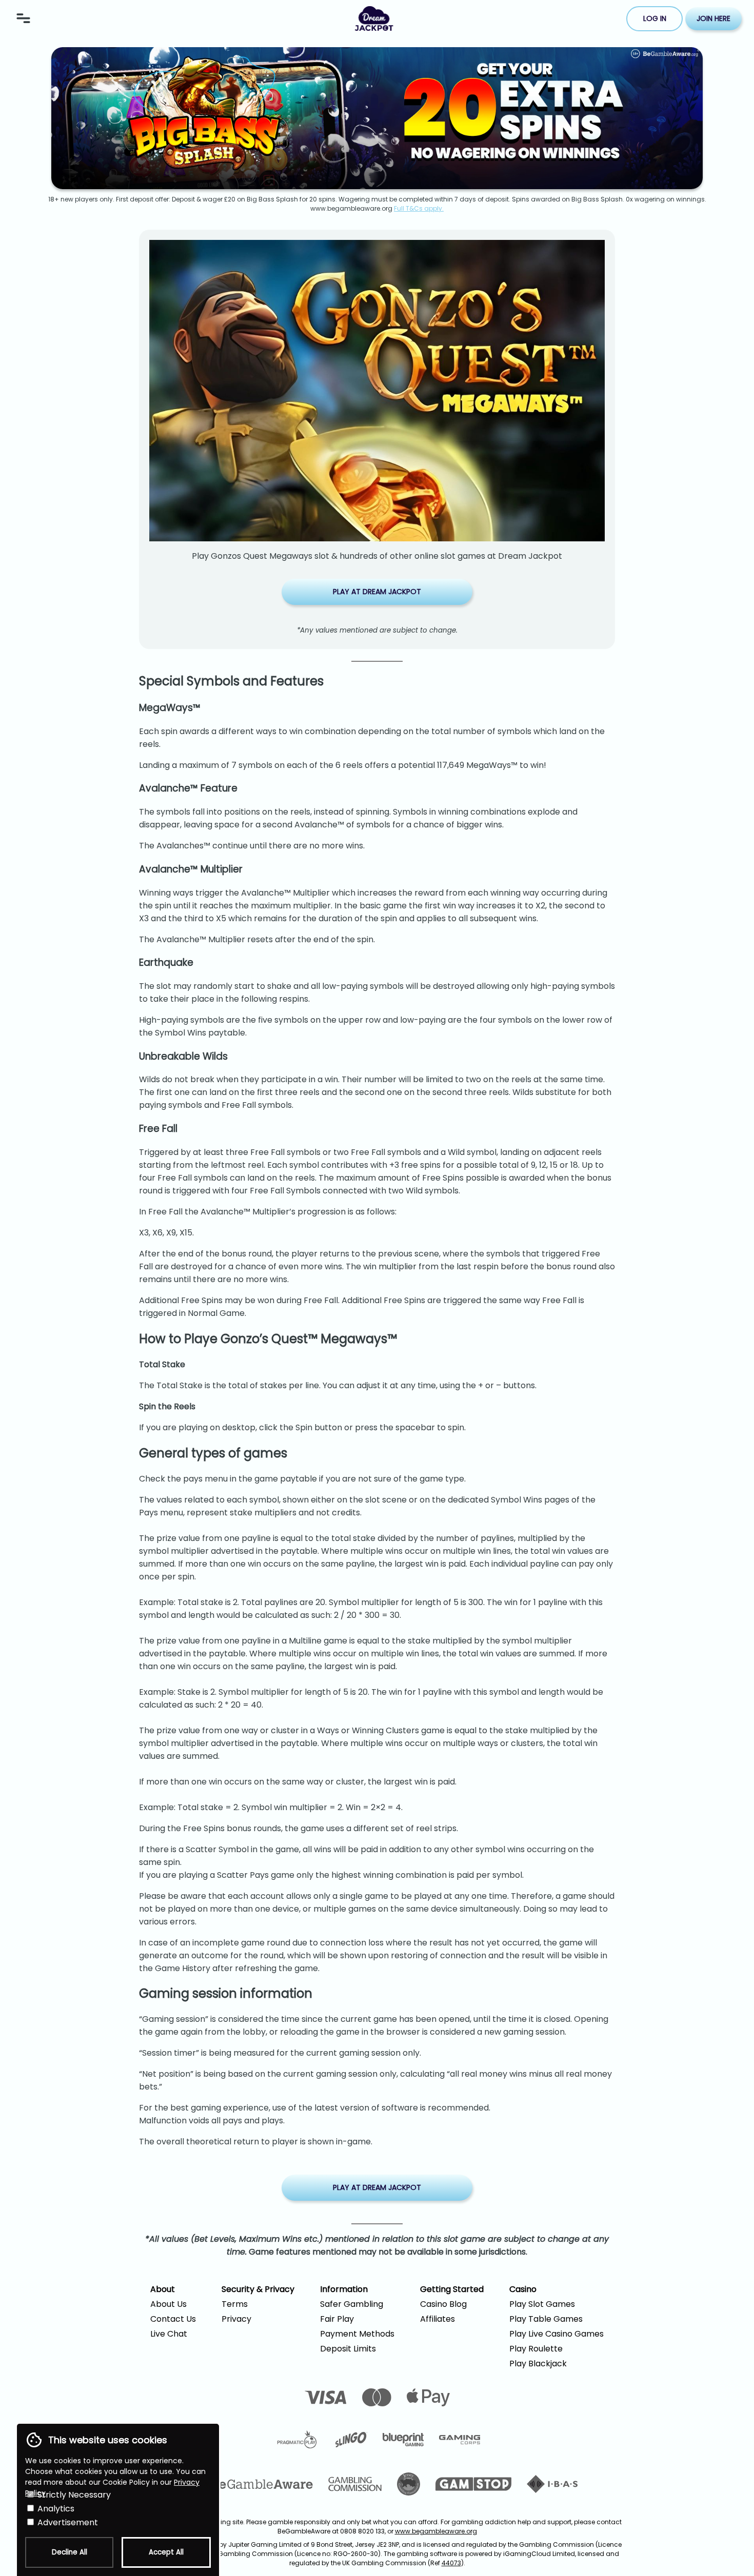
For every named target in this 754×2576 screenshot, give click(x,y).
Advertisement (67, 2522)
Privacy (236, 2319)
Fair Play (337, 2319)
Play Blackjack (538, 2364)
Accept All (166, 2552)
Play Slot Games (542, 2304)
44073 (451, 2563)
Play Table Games (546, 2319)
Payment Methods (357, 2334)
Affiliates (438, 2319)
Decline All (70, 2552)
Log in (655, 18)
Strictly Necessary (73, 2495)
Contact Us (173, 2319)
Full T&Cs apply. (419, 208)
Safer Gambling (352, 2304)
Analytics (55, 2509)
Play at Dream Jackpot (377, 592)
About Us (168, 2304)
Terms (235, 2304)
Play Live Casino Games (557, 2334)
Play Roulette (536, 2349)
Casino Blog (443, 2304)
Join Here (713, 18)
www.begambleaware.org (436, 2531)
